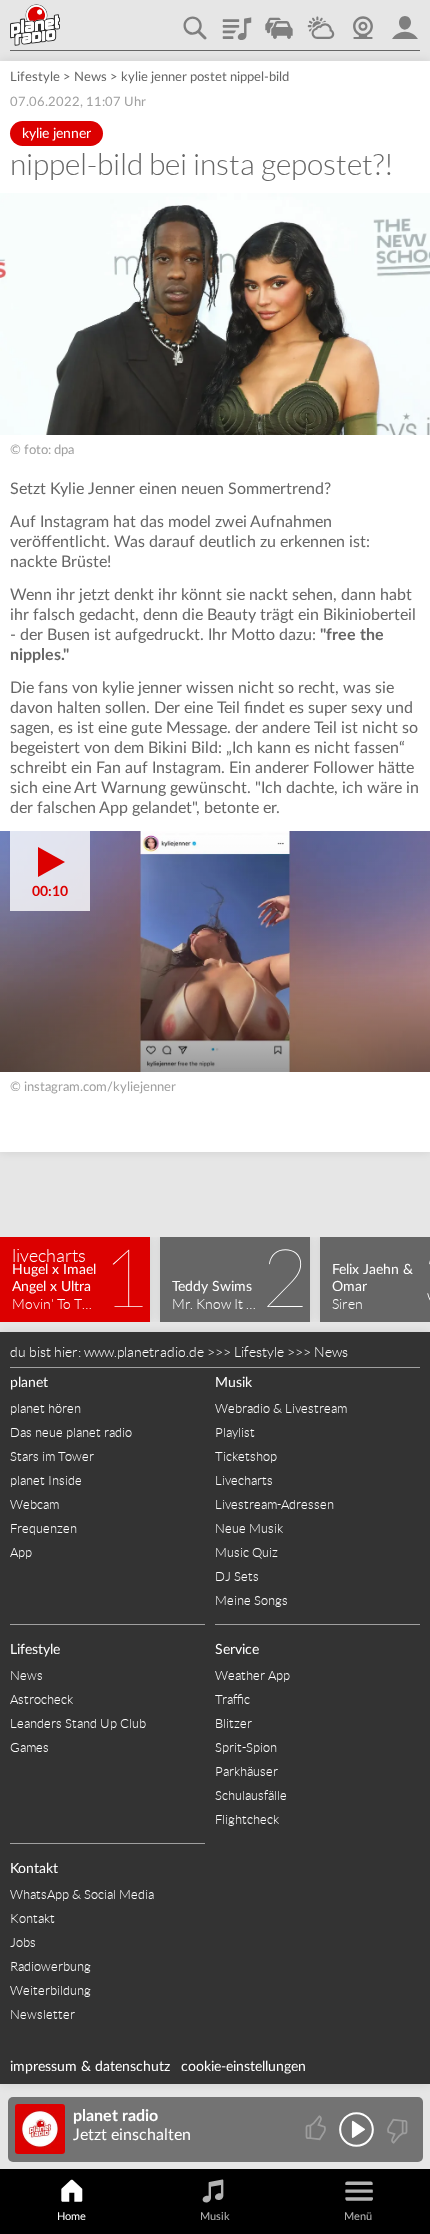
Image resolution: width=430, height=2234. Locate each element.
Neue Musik (249, 1528)
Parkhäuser (246, 1771)
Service (237, 1650)
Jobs (23, 1942)
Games (29, 1747)
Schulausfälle (251, 1795)
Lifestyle (35, 77)
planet (29, 1383)
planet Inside (46, 1480)
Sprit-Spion (246, 1747)
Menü (358, 2216)
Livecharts (244, 1480)
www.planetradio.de (144, 1352)
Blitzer (233, 1723)
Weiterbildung (50, 1990)
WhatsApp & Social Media (82, 1894)
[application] (215, 952)
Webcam (363, 21)
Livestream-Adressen (274, 1504)
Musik (233, 1383)
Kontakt (34, 1869)
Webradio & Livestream (281, 1408)
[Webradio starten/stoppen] (356, 2129)
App (21, 1552)
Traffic (279, 21)
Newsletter (42, 2014)
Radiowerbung (50, 1966)
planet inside (405, 21)
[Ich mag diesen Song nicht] (395, 2129)
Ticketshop (246, 1456)
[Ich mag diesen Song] (317, 2129)
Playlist (237, 21)
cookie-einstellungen (243, 2067)
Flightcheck (247, 1819)
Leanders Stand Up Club (78, 1723)
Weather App (252, 1675)
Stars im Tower (52, 1456)
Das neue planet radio (71, 1432)
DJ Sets (237, 1576)
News (90, 77)
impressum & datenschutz (90, 2067)
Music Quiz (246, 1552)
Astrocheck (41, 1699)
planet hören (45, 1408)
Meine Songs (251, 1600)
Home (71, 2216)
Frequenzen (43, 1528)
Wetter (321, 21)
